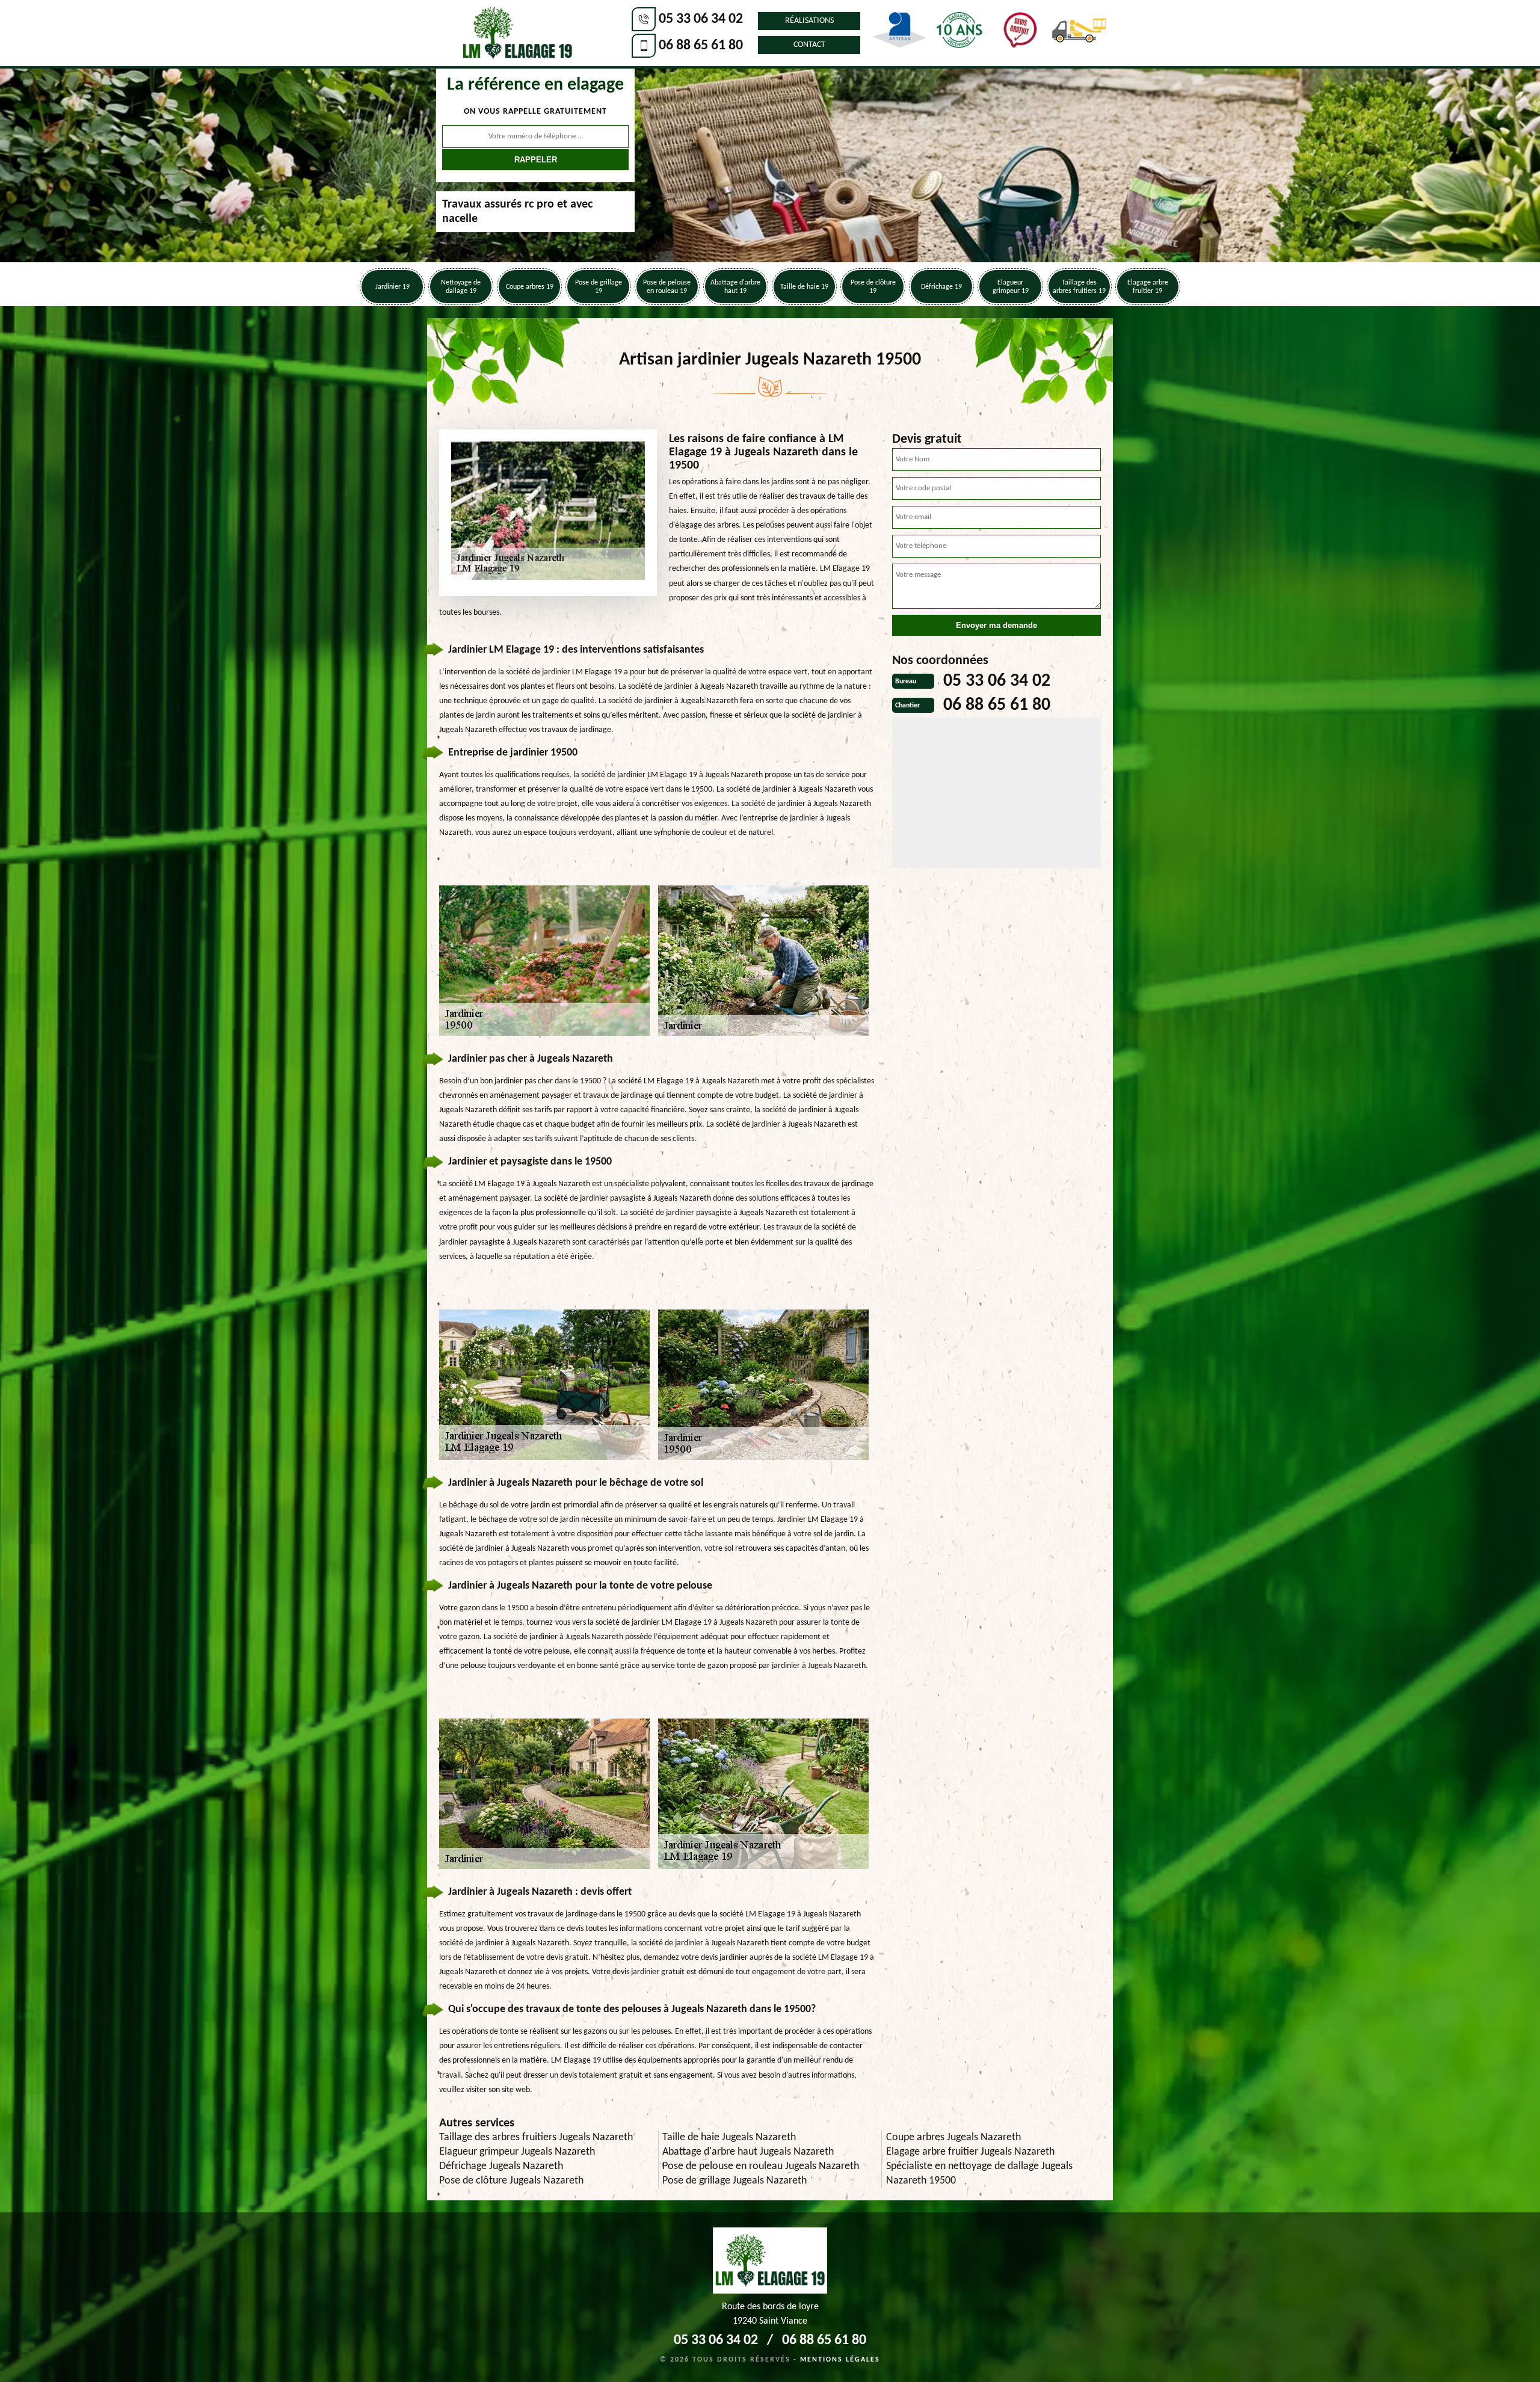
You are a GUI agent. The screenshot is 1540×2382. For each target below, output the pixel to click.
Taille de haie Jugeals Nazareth (729, 2137)
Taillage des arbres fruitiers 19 (1079, 287)
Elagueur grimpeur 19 (1011, 287)
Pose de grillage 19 (599, 287)
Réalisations (809, 21)
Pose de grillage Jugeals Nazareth (735, 2181)
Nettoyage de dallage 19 (461, 287)
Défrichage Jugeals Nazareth (501, 2166)
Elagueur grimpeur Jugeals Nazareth (517, 2152)
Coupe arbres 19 (530, 287)
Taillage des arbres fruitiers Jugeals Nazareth (536, 2137)
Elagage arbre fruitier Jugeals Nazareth (970, 2152)
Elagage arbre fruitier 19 (1148, 287)
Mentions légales (840, 2360)
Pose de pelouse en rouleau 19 (667, 287)
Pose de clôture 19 (873, 287)
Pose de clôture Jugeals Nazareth (511, 2181)
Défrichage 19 (941, 287)
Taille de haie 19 (804, 287)
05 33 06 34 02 (701, 19)
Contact (809, 45)
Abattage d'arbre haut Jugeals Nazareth (748, 2152)
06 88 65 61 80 (701, 46)
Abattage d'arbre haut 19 (735, 287)
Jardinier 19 (393, 287)
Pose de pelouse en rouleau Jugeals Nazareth (761, 2166)
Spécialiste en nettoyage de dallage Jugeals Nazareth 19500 (979, 2174)
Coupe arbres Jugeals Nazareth (953, 2137)
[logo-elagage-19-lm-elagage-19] (517, 33)
